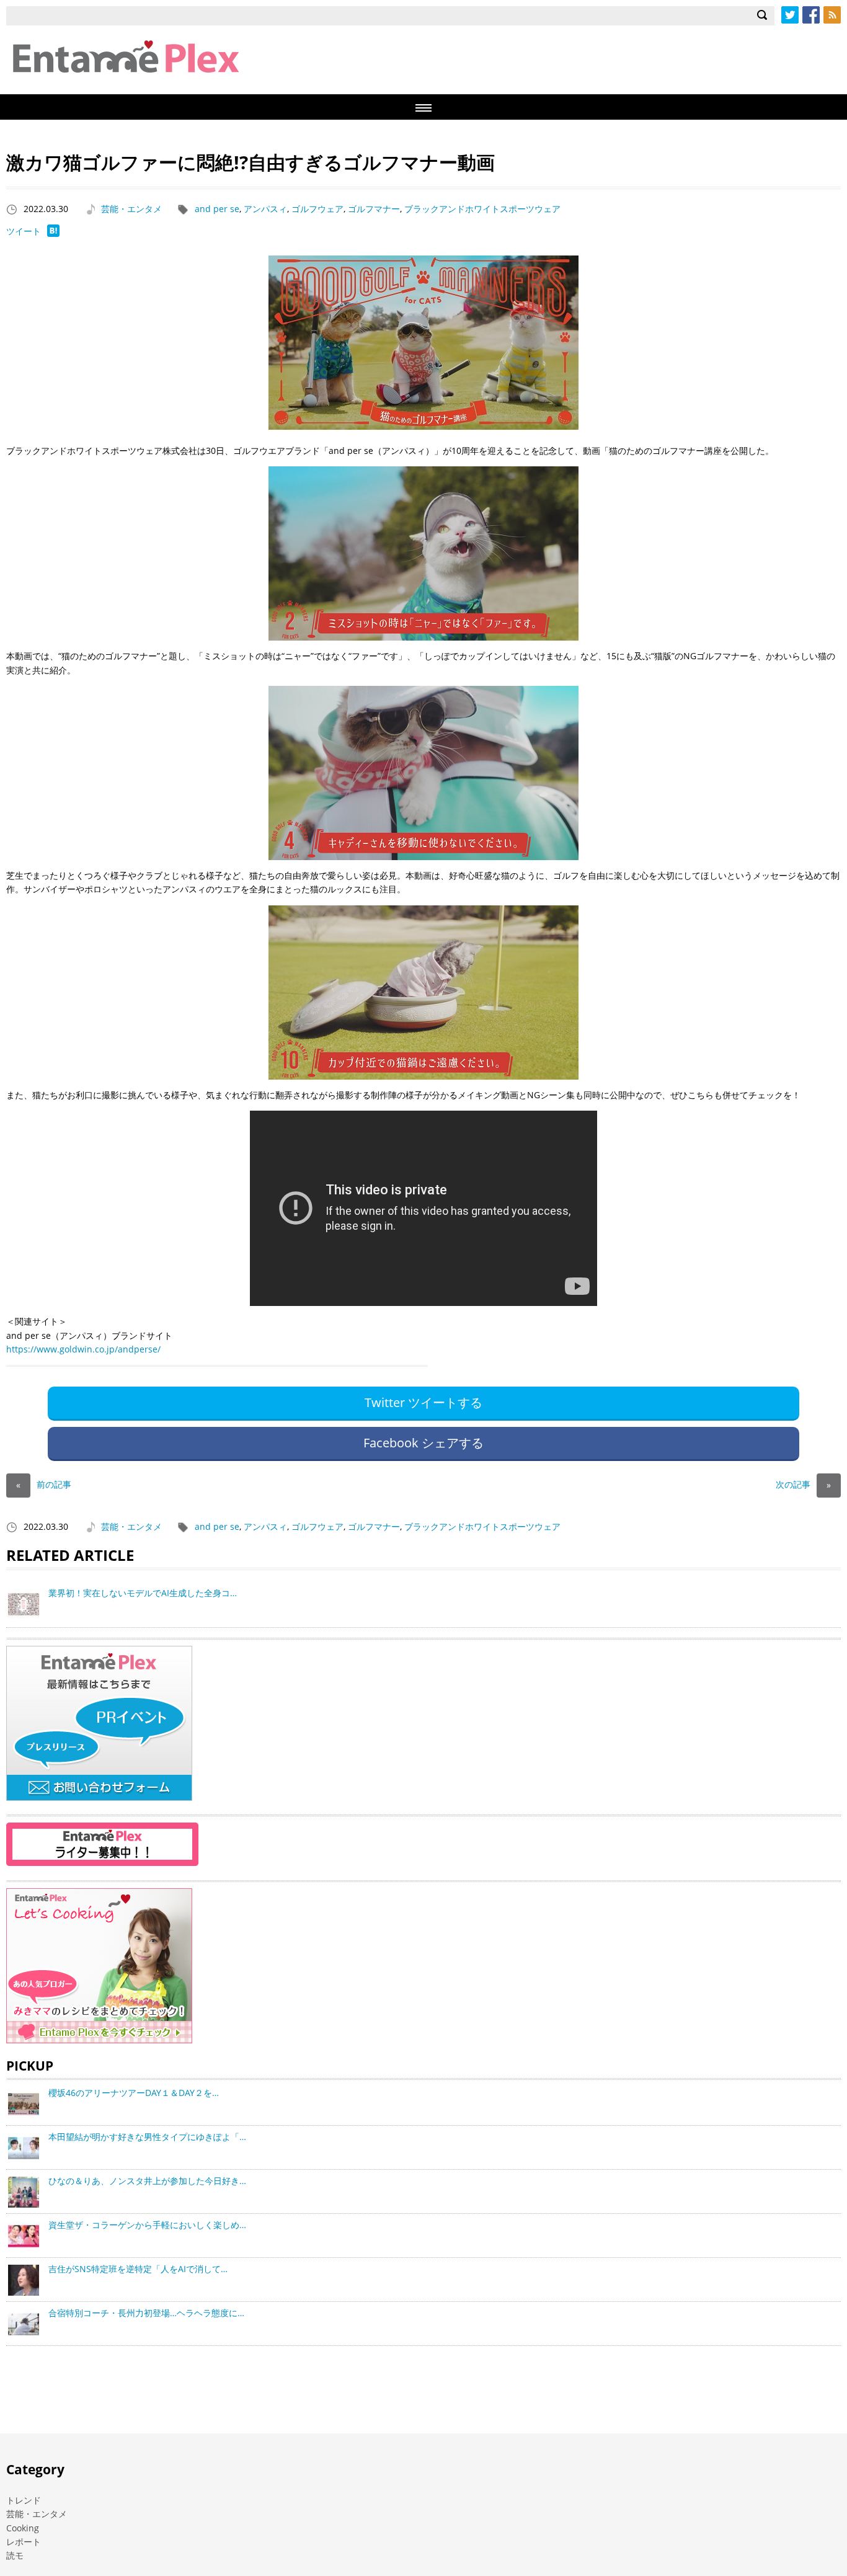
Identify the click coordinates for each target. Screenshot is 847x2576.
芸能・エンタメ (131, 209)
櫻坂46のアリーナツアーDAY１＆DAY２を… (134, 2093)
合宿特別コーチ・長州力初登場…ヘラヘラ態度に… (146, 2313)
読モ (15, 2555)
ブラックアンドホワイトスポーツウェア (482, 209)
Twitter (790, 15)
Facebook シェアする (423, 1443)
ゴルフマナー (374, 209)
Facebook (811, 15)
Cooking (23, 2528)
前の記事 (44, 1484)
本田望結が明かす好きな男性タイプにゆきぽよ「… (147, 2137)
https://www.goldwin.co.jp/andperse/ (83, 1349)
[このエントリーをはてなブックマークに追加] (53, 233)
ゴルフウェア (317, 209)
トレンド (24, 2500)
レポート (24, 2542)
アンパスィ (265, 209)
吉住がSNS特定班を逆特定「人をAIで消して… (138, 2269)
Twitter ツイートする (423, 1402)
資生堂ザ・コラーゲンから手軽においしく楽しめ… (147, 2225)
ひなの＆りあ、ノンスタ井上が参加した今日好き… (147, 2181)
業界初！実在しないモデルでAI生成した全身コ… (143, 1593)
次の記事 (803, 1484)
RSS (832, 15)
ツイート (24, 231)
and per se (217, 209)
